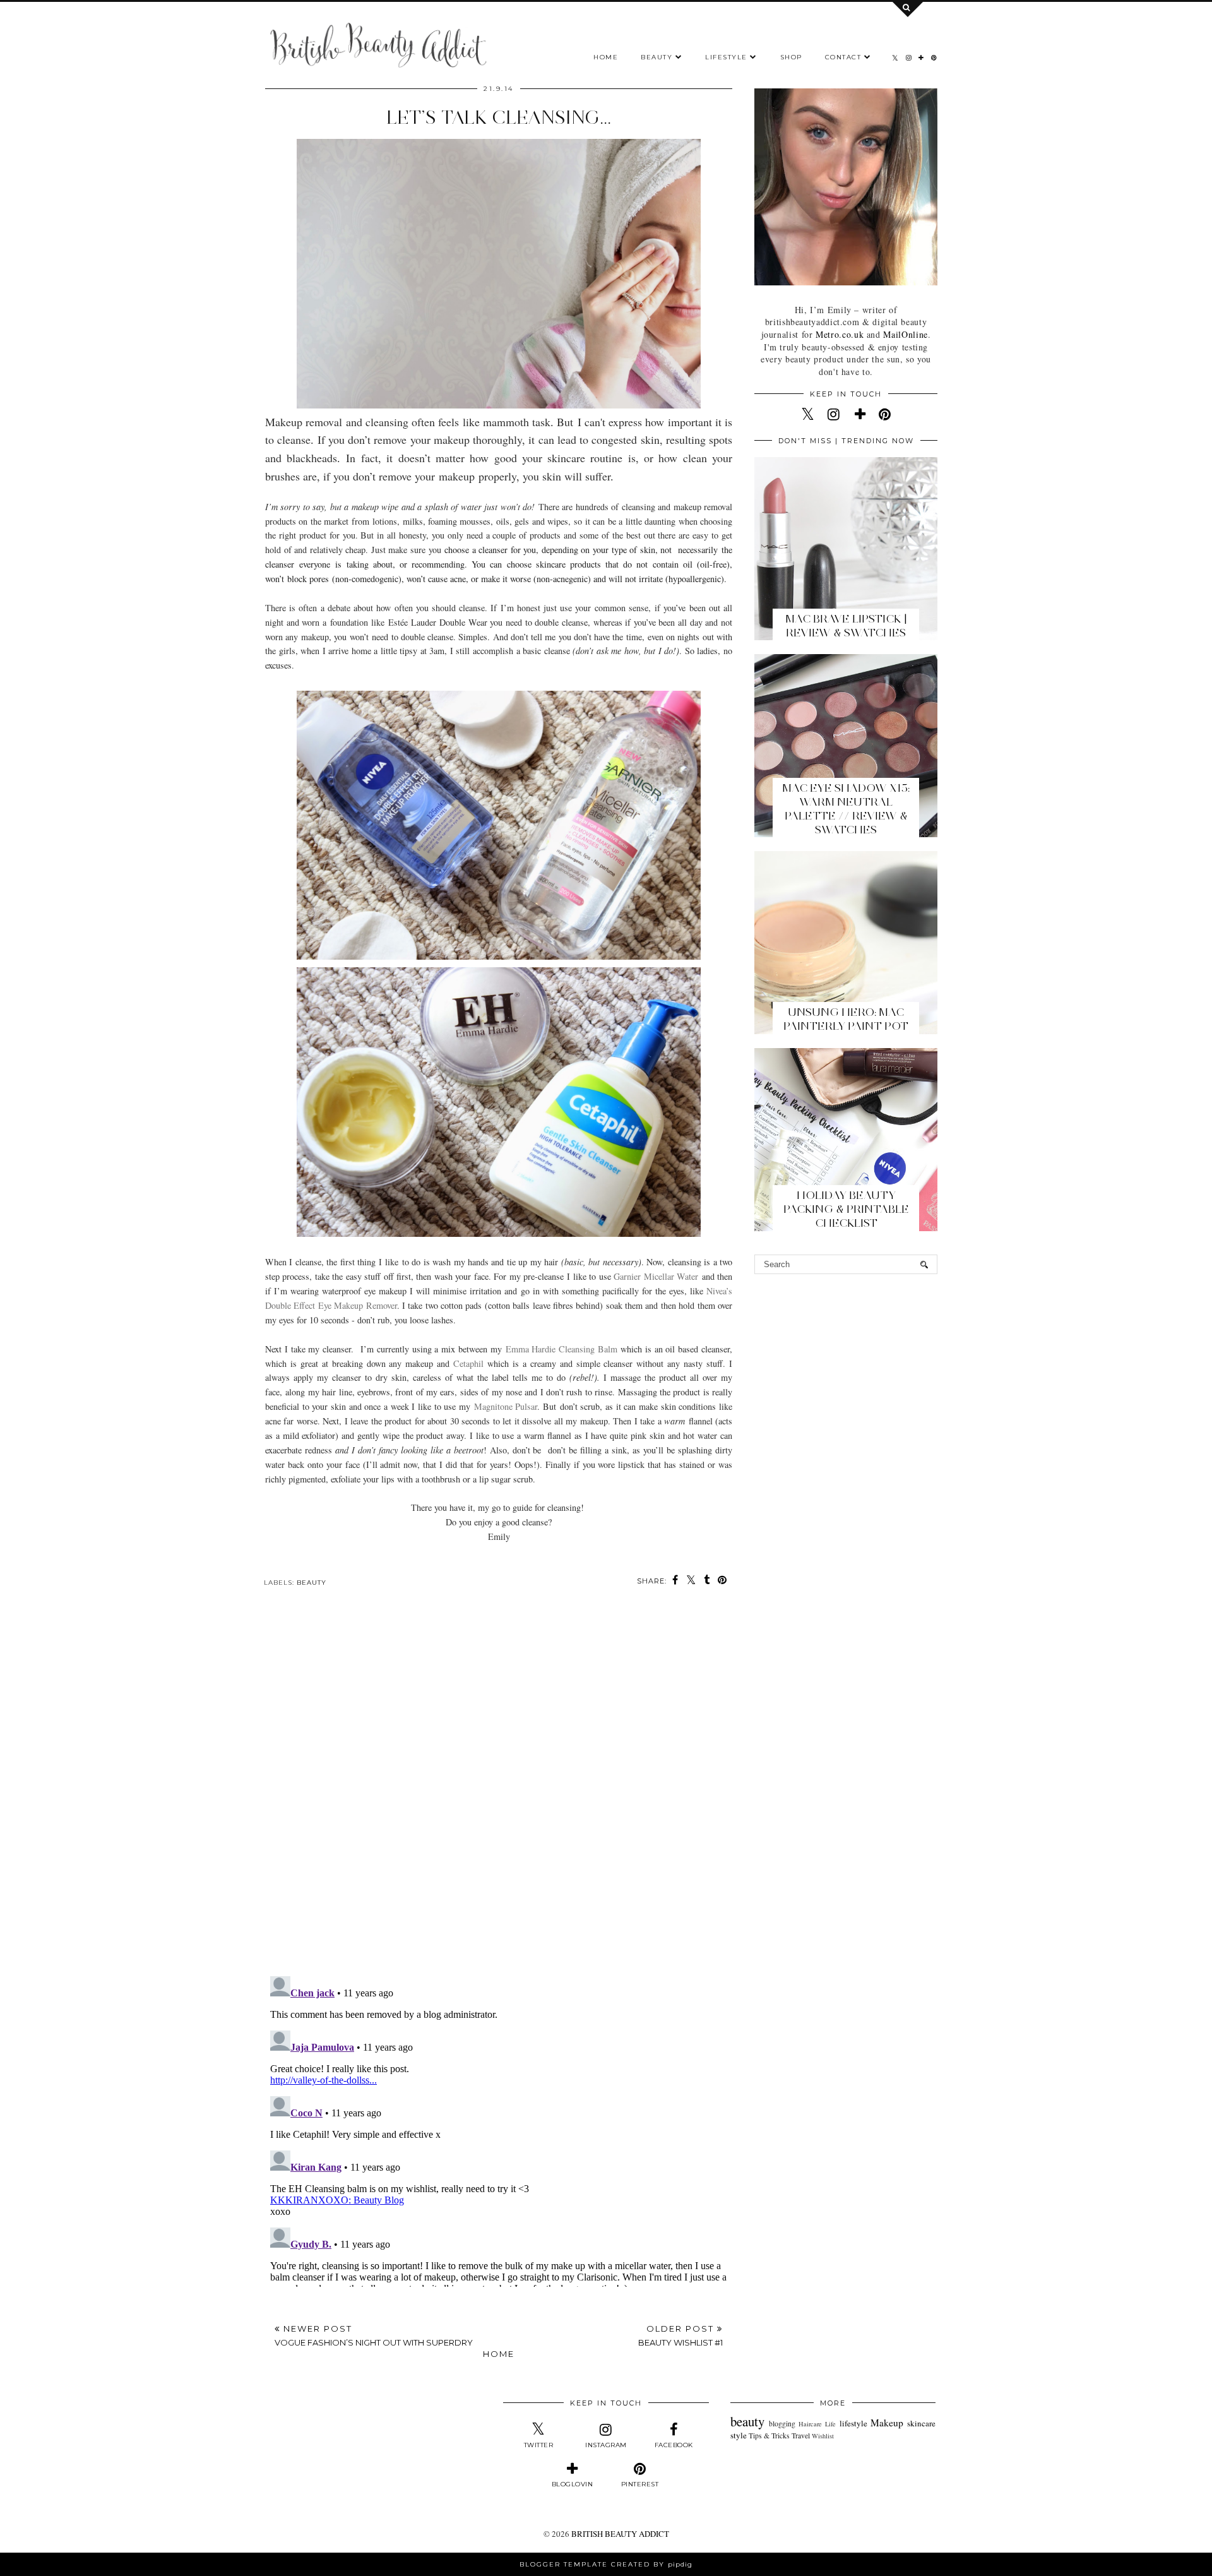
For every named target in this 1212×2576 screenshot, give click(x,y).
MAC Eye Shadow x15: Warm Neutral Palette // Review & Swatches (846, 809)
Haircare (810, 2424)
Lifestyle (726, 57)
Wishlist (823, 2436)
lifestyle (853, 2423)
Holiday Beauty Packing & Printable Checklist (846, 1209)
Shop (791, 57)
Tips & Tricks (769, 2436)
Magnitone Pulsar (506, 1406)
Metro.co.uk (840, 334)
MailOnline (905, 334)
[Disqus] (499, 1791)
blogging (782, 2424)
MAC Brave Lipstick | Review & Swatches (846, 626)
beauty (312, 1583)
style (739, 2435)
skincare (921, 2423)
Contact (845, 57)
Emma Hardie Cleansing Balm (561, 1349)
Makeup (887, 2423)
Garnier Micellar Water (656, 1276)
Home (606, 57)
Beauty (656, 57)
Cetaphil (468, 1363)
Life (830, 2424)
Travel (801, 2436)
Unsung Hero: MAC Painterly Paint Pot (846, 1019)
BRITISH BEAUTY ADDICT (620, 2534)
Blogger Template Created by (606, 2564)
